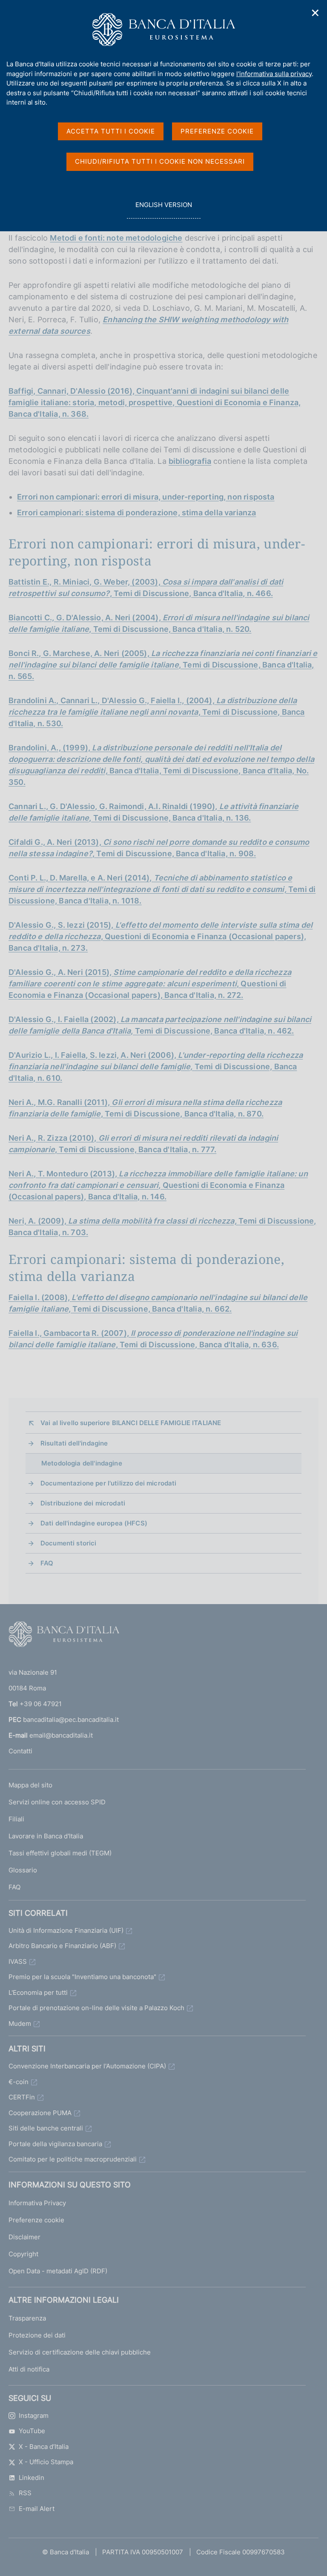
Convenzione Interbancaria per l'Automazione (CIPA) (87, 2066)
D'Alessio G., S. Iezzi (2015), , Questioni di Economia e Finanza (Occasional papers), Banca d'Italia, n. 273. (161, 936)
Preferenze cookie (36, 2220)
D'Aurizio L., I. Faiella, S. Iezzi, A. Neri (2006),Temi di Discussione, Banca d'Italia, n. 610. (156, 1066)
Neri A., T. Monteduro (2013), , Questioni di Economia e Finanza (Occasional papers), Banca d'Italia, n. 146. (158, 1185)
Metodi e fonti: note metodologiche (116, 238)
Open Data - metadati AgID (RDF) (58, 2271)
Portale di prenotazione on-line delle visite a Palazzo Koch (96, 2008)
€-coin (19, 2082)
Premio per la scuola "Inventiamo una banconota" (82, 1977)
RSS (25, 2493)
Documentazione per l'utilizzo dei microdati (108, 1483)
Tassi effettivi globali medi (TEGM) (60, 1853)
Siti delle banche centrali (46, 2128)
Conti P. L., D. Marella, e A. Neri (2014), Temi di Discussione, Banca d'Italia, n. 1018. (162, 889)
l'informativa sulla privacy (274, 74)
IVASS (18, 1961)
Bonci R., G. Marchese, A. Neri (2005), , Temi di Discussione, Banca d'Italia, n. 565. (163, 665)
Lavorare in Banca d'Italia (46, 1836)
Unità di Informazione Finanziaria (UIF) (66, 1930)
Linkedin (32, 2478)
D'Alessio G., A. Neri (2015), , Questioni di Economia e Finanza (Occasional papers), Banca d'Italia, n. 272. (150, 984)
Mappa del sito (30, 1785)
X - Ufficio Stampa (46, 2462)
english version (163, 210)
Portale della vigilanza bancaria (55, 2144)
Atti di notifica (29, 2369)
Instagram (34, 2416)
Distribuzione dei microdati (83, 1503)
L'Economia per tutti (38, 1992)
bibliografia (190, 461)
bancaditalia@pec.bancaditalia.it (71, 1720)
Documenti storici (69, 1543)
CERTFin (22, 2097)
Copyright (23, 2254)
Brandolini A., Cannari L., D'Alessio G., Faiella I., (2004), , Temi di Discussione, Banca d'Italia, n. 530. (157, 712)
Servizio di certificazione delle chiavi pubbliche (80, 2352)
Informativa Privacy (37, 2203)
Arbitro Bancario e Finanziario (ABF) (62, 1946)
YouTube (32, 2431)
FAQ (47, 1563)
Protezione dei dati (37, 2335)
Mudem (20, 2024)
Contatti (20, 1751)
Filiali (16, 1819)
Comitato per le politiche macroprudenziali (73, 2159)
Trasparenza (27, 2318)
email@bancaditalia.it (61, 1735)
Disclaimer (24, 2237)
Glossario (23, 1870)
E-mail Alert (37, 2509)
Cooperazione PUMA (40, 2113)
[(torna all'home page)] (64, 1636)
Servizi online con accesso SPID (57, 1802)
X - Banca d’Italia (44, 2447)
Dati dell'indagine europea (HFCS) (94, 1523)
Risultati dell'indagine (74, 1443)
